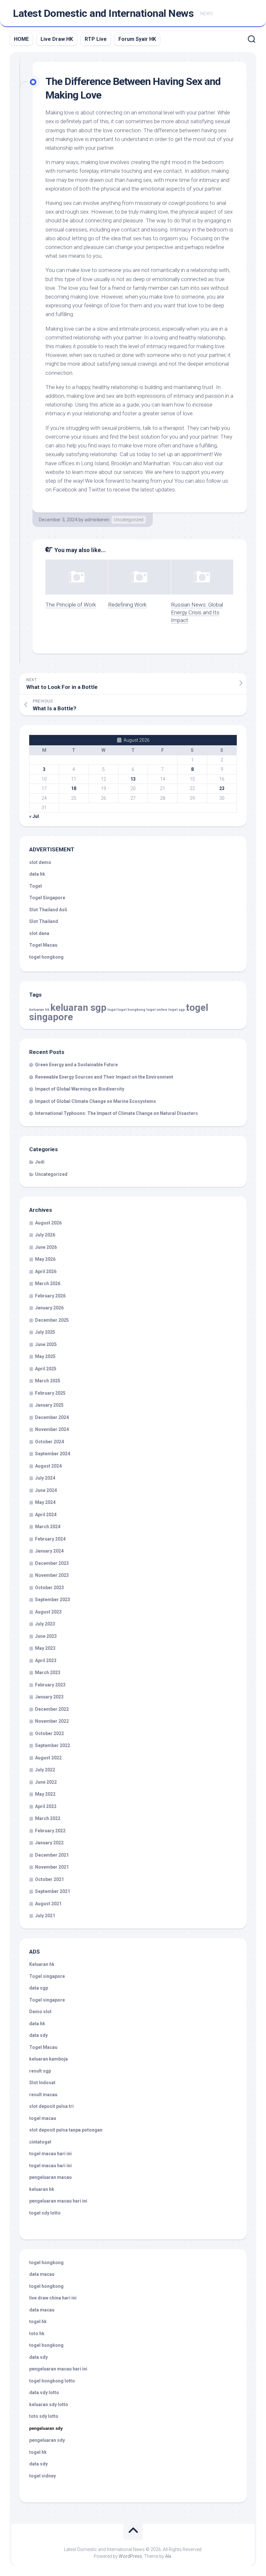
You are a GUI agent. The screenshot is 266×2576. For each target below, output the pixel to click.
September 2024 (53, 1454)
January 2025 (49, 1405)
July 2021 (45, 1916)
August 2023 (48, 1612)
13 (133, 779)
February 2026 (50, 1296)
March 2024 (48, 1527)
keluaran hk (39, 1010)
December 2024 (52, 1417)
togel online (157, 1010)
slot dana (39, 933)
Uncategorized (129, 520)
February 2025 (50, 1393)
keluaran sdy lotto (49, 2405)
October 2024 (49, 1442)
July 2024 (45, 1478)
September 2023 (53, 1600)
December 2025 (52, 1320)
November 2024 (52, 1429)
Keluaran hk (42, 1964)
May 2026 (45, 1259)
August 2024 (48, 1466)
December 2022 (52, 1709)
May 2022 (45, 1794)
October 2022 (49, 1733)
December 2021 (52, 1855)
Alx (168, 2556)
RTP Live (96, 39)
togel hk (38, 2452)
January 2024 (49, 1551)
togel (112, 1010)
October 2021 (49, 1879)
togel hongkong (131, 1010)
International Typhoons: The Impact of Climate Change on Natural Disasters (116, 1113)
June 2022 (46, 1782)
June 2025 (46, 1344)
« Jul (34, 816)
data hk (37, 874)
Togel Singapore (47, 898)
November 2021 (52, 1867)
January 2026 (49, 1308)
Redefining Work (127, 605)
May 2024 (45, 1502)
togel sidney (42, 2476)
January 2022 (49, 1843)
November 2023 (52, 1575)
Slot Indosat (42, 2083)
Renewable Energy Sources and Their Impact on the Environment (104, 1077)
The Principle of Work (71, 605)
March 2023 (48, 1672)
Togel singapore (47, 1976)
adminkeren (97, 520)
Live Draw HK (57, 39)
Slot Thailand (44, 921)
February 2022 (50, 1831)
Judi (40, 1162)
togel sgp (177, 1010)
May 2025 (45, 1356)
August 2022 (48, 1758)
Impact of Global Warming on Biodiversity (80, 1089)
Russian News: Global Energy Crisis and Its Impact (197, 612)
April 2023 (46, 1660)
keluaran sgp (78, 1008)
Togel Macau (43, 945)
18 (74, 788)
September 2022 (53, 1745)
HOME (21, 39)
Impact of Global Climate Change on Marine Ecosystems (96, 1101)
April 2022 (46, 1806)
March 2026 (48, 1283)
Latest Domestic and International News (103, 13)
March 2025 (48, 1381)
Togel (36, 886)
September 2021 (53, 1891)
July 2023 (45, 1624)
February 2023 (50, 1685)
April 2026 (46, 1271)
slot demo (40, 862)
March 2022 (48, 1818)
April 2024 (46, 1515)
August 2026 (48, 1223)
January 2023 (49, 1697)
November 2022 (52, 1721)
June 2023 (46, 1636)
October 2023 (49, 1588)
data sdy (38, 2035)
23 (222, 788)
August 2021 (48, 1904)
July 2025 (45, 1332)
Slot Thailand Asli (48, 910)
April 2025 (46, 1369)
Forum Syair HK (137, 39)
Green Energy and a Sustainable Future (76, 1065)
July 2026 (45, 1235)
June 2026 (46, 1247)
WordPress (130, 2556)
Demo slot (40, 2012)
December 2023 (52, 1563)
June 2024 (46, 1490)
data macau (42, 2274)
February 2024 (50, 1539)
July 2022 (45, 1770)
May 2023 (45, 1648)
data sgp (39, 1988)
